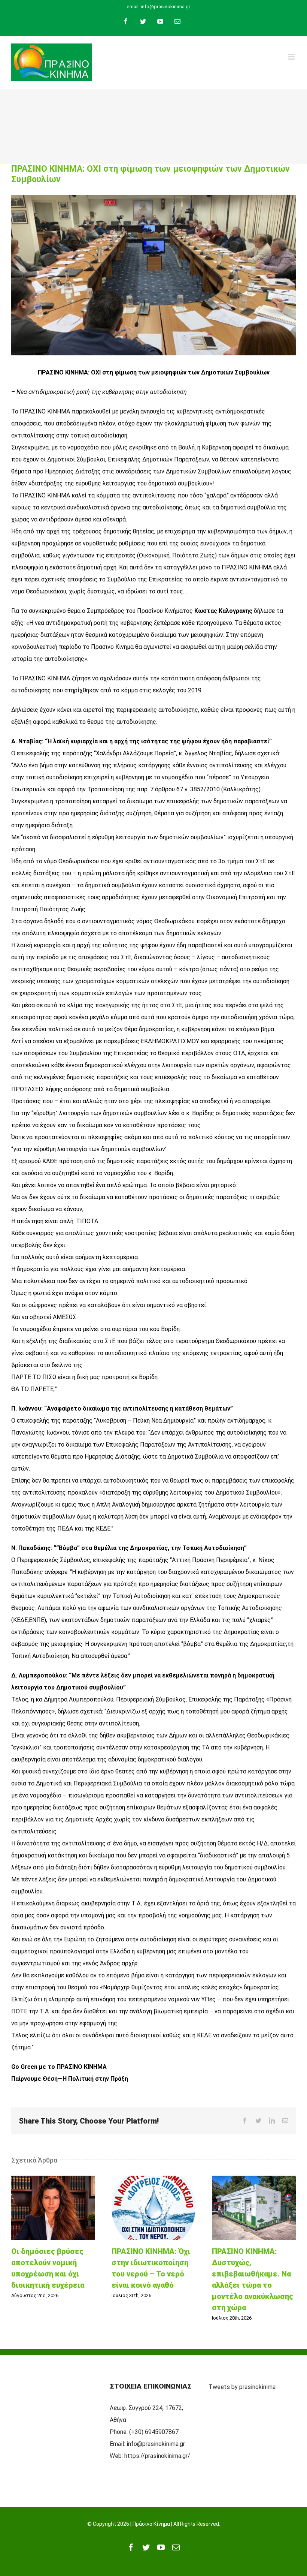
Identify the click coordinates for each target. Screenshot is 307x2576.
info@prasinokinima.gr (156, 2444)
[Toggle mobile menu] (292, 57)
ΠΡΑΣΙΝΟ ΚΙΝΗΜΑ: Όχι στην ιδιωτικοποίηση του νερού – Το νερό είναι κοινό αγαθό (153, 2208)
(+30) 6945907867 (154, 2432)
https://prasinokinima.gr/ (157, 2456)
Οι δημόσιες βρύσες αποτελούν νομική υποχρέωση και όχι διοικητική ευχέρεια (53, 2208)
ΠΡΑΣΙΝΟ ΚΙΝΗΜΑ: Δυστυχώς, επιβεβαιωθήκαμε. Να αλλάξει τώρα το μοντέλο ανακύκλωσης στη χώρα (254, 2208)
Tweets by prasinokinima (242, 2387)
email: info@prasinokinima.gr (158, 7)
